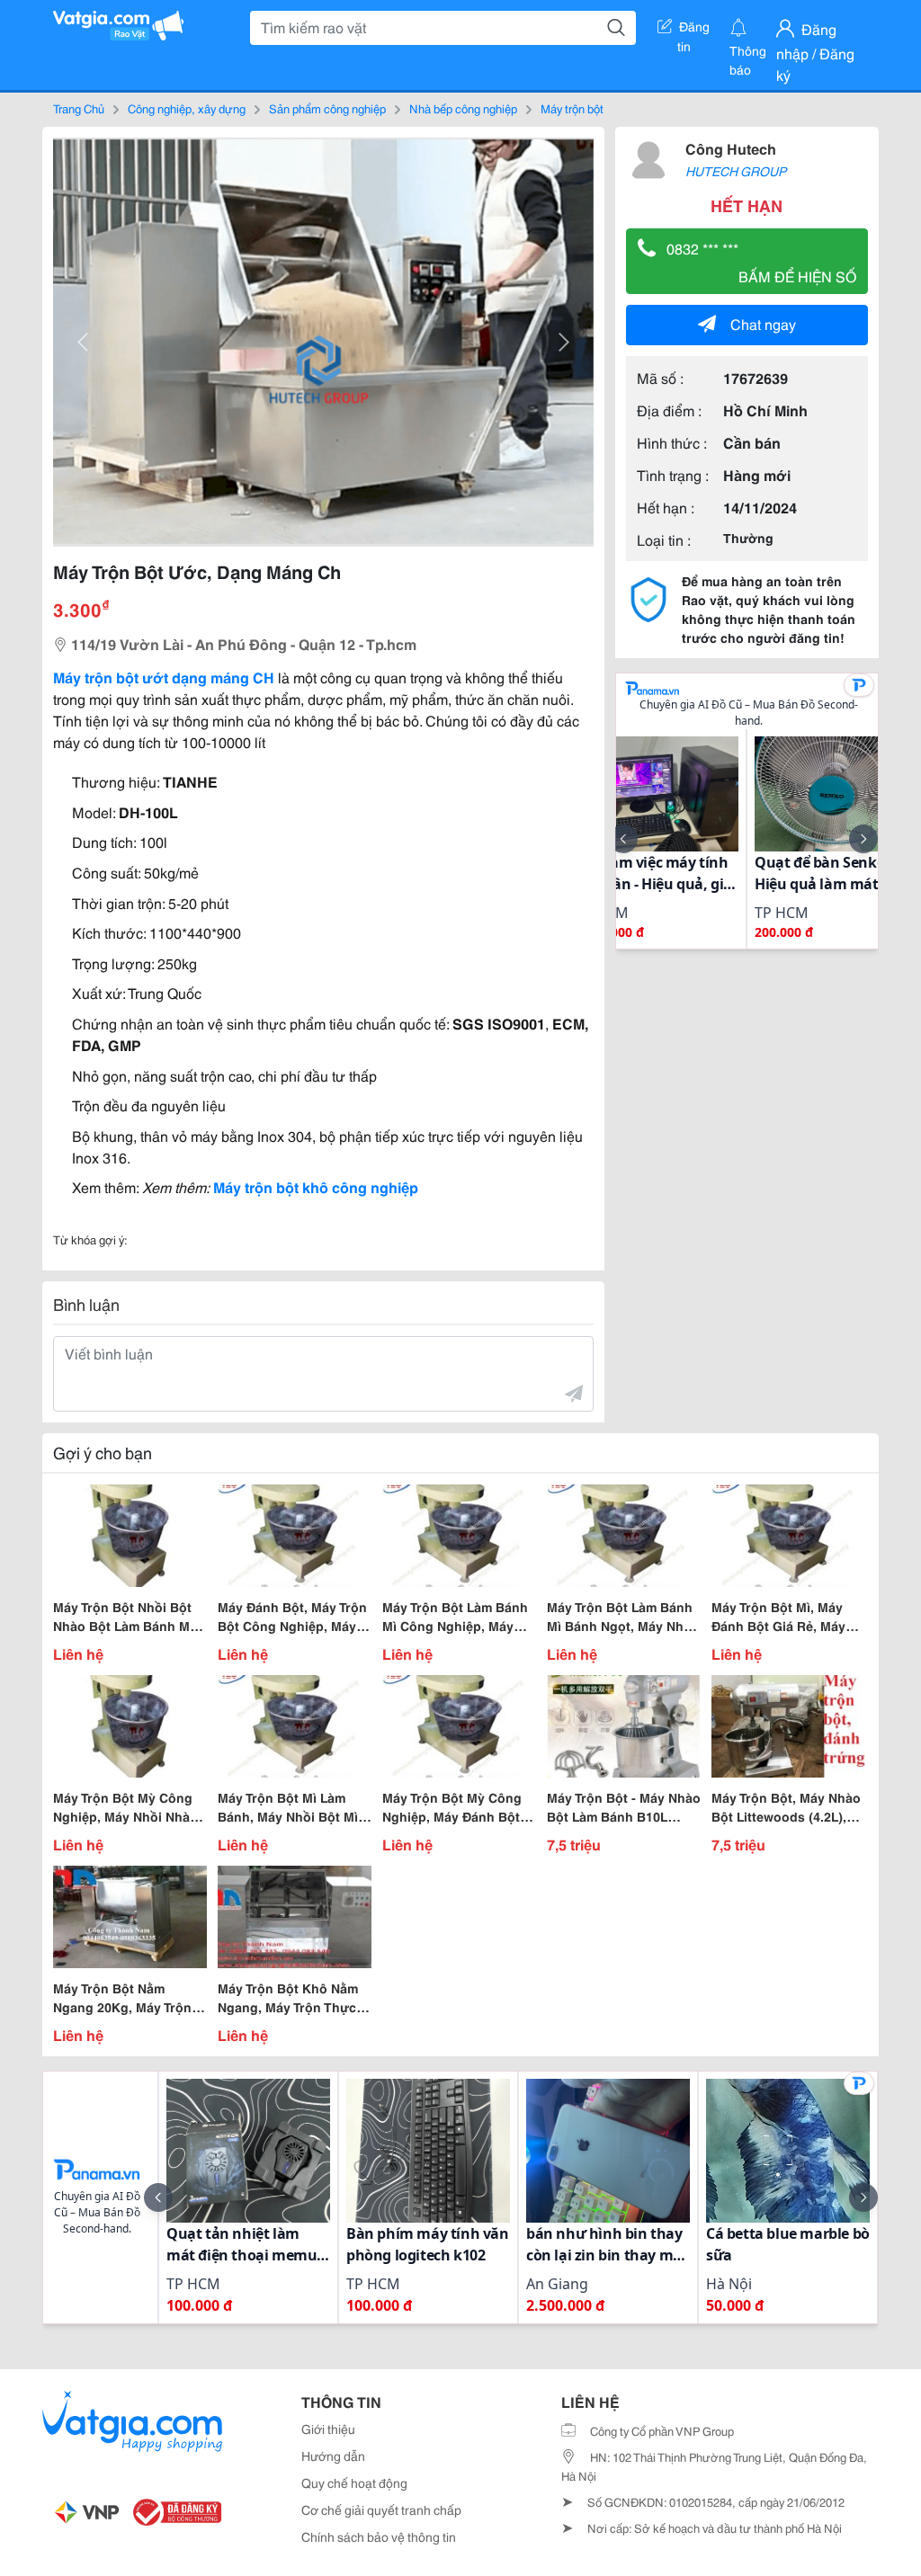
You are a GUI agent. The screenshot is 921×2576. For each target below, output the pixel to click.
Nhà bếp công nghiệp (463, 108)
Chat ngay (763, 323)
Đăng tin (694, 30)
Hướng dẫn (333, 2456)
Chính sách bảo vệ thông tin (379, 2536)
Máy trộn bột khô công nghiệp (316, 1186)
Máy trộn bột (572, 108)
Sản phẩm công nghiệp (327, 108)
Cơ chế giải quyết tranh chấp (381, 2509)
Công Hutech (731, 148)
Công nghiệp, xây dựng (187, 108)
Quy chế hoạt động (354, 2482)
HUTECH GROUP (736, 171)
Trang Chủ (79, 108)
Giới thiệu (328, 2429)
